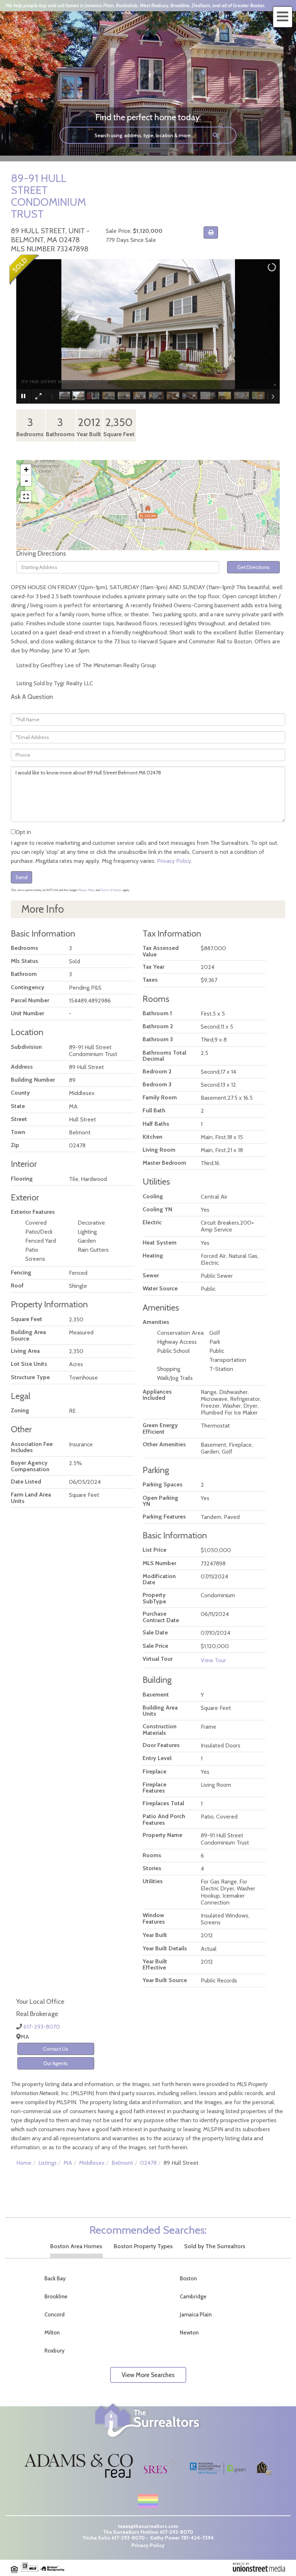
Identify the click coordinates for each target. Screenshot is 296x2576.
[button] (216, 135)
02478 (148, 2163)
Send (21, 877)
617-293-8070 (42, 2027)
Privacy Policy (174, 861)
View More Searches (148, 2375)
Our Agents (56, 2063)
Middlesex (92, 2163)
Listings (47, 2163)
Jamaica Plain (196, 2315)
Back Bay (55, 2279)
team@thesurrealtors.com (148, 2526)
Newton (189, 2333)
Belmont (122, 2163)
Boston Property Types (143, 2246)
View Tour (213, 1660)
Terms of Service (111, 890)
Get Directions (253, 567)
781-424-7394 (197, 2538)
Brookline (56, 2297)
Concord (55, 2315)
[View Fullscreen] (26, 496)
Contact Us (56, 2049)
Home (24, 2163)
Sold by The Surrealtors (215, 2246)
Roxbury (55, 2351)
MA (68, 2163)
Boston (188, 2279)
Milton (52, 2333)
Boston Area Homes (76, 2246)
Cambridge (193, 2297)
